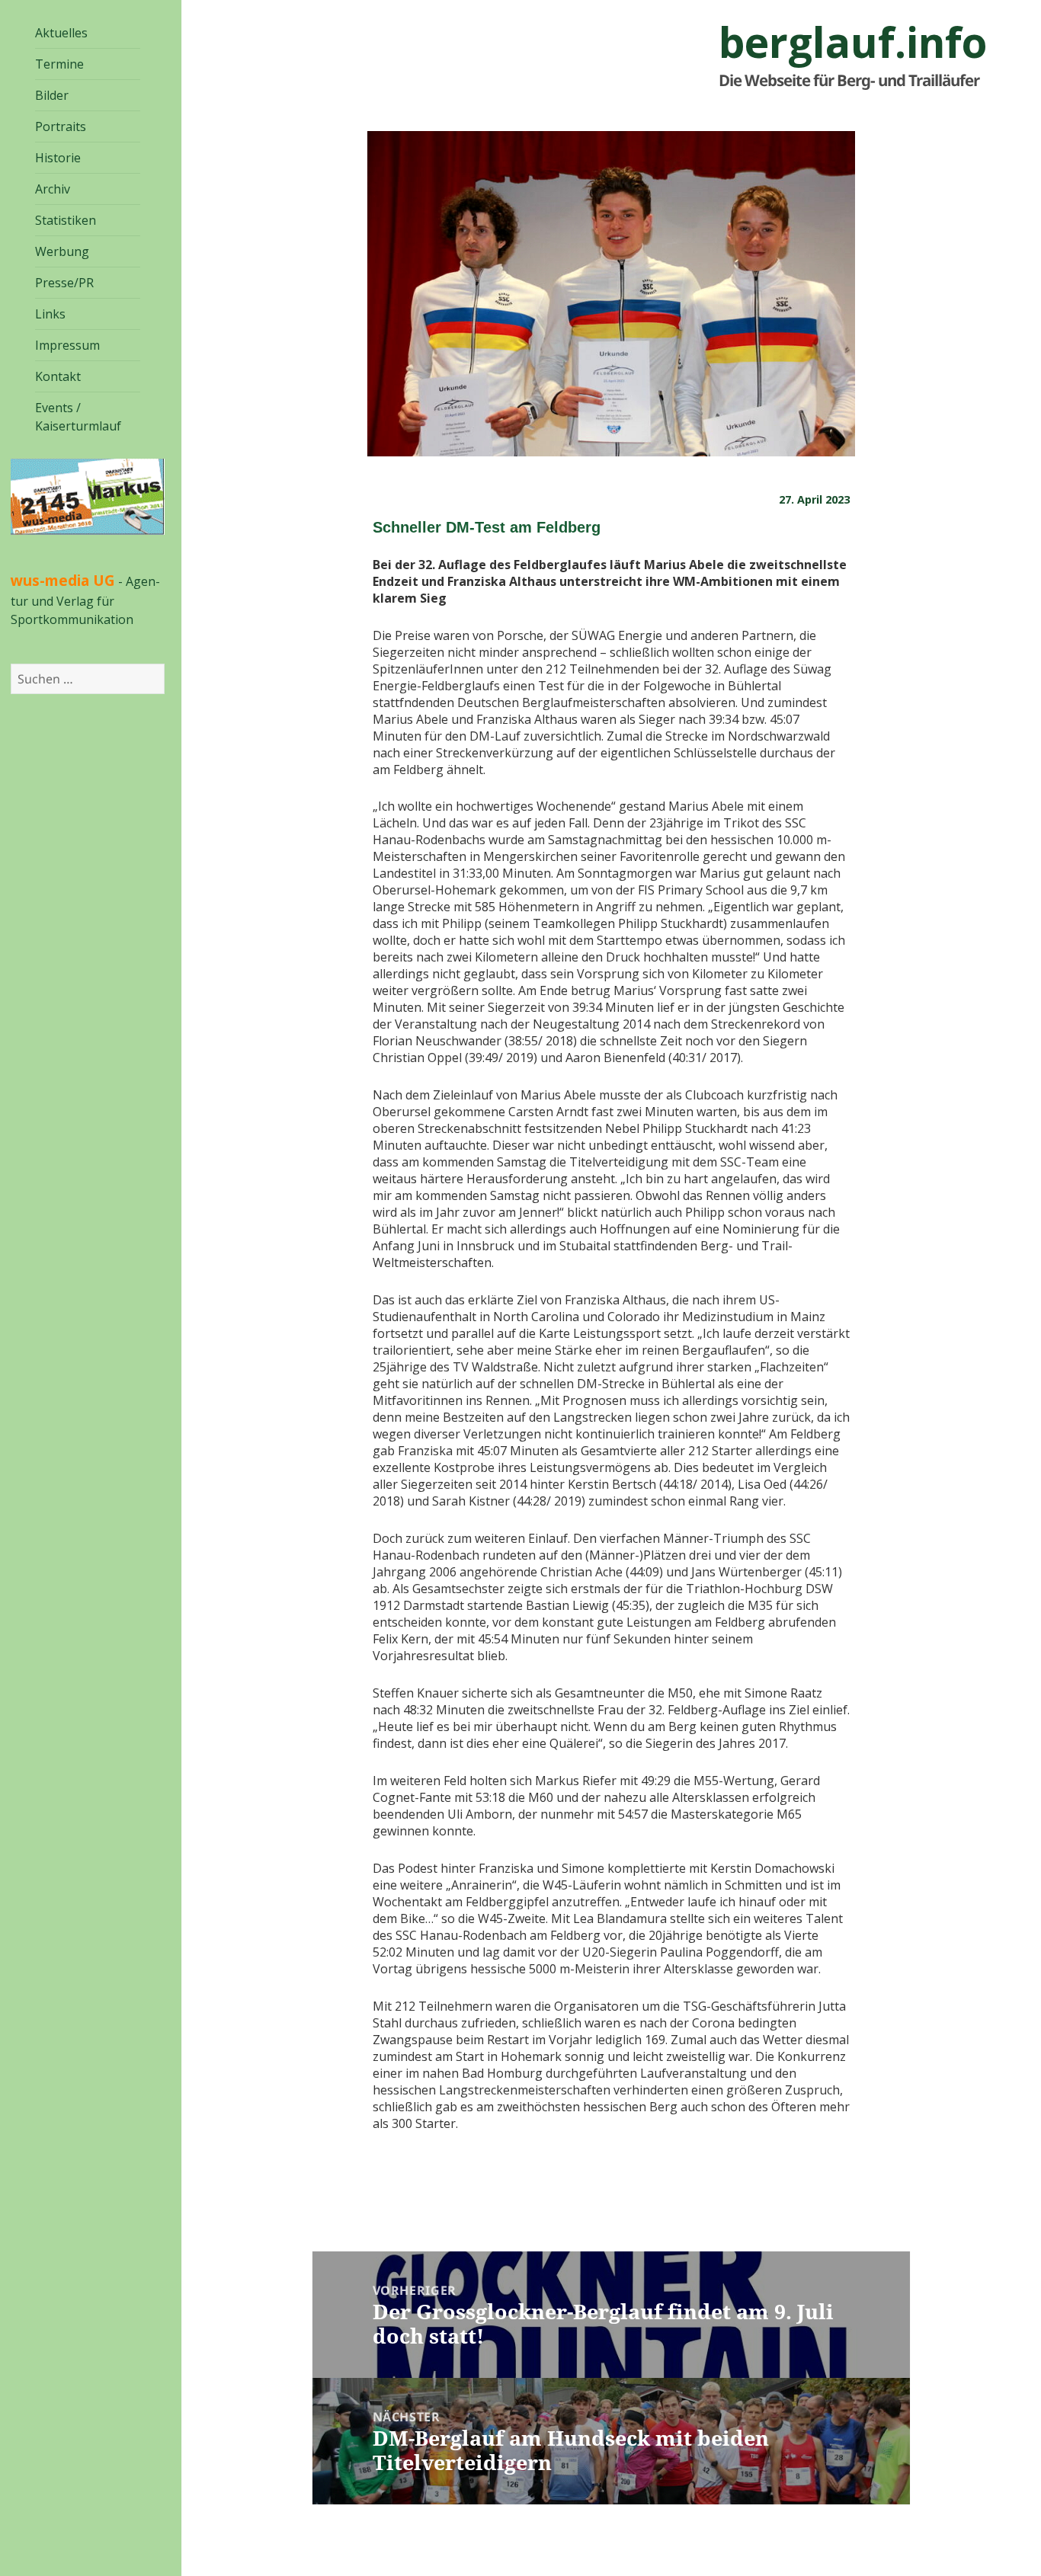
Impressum (67, 345)
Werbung (62, 251)
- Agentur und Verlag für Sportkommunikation (85, 600)
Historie (58, 158)
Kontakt (58, 376)
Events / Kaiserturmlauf (78, 417)
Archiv (53, 189)
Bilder (52, 95)
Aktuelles (61, 33)
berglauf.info (853, 42)
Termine (59, 64)
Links (50, 314)
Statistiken (66, 220)
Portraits (61, 126)
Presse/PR (64, 283)
